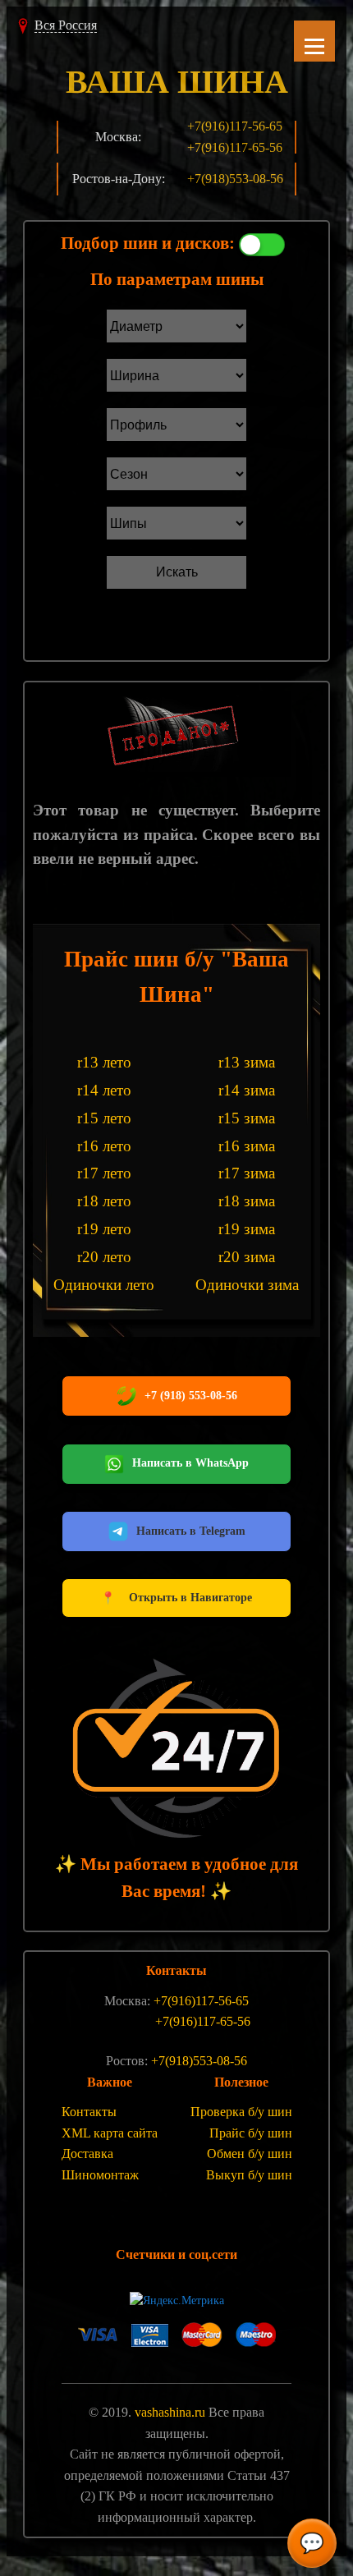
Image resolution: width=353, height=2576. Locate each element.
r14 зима (247, 1090)
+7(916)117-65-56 (235, 147)
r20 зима (247, 1257)
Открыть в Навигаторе (176, 1598)
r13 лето (104, 1062)
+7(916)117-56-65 (235, 126)
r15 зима (247, 1118)
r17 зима (247, 1173)
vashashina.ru (170, 2412)
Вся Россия (66, 25)
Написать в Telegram (191, 1531)
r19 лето (104, 1229)
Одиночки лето (104, 1285)
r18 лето (104, 1201)
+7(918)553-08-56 (235, 179)
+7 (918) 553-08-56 (191, 1396)
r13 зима (247, 1062)
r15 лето (104, 1118)
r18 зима (247, 1201)
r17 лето (104, 1173)
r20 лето (104, 1257)
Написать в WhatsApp (190, 1463)
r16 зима (247, 1146)
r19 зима (247, 1229)
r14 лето (104, 1090)
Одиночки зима (247, 1285)
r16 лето (104, 1146)
